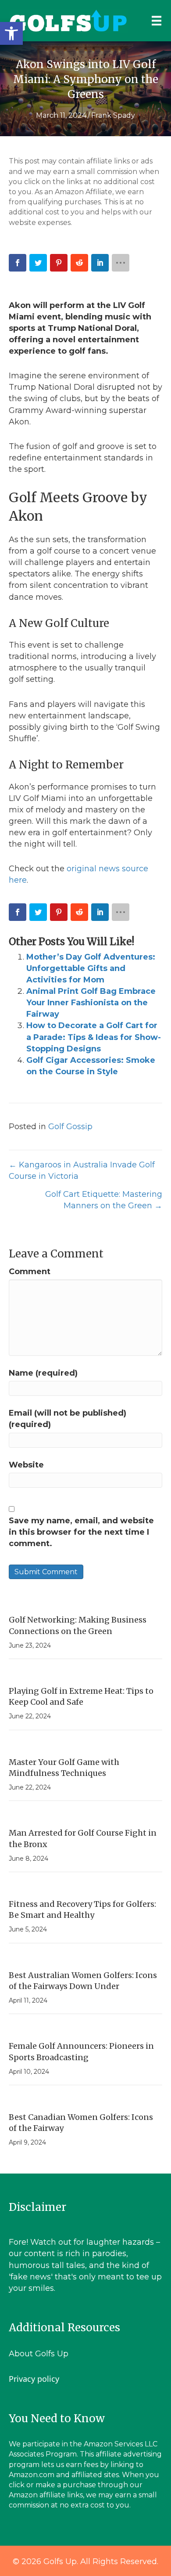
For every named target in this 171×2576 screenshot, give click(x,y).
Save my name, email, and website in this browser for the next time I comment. (81, 1532)
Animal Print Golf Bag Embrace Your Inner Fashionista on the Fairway (91, 1003)
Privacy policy (34, 2379)
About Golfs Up (39, 2354)
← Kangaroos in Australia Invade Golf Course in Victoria (82, 1170)
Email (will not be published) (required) (68, 1419)
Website (26, 1465)
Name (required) (43, 1373)
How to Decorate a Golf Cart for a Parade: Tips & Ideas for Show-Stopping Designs (94, 1037)
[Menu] (157, 21)
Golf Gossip (70, 1127)
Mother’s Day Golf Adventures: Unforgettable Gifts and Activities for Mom (91, 968)
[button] (11, 33)
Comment (30, 1272)
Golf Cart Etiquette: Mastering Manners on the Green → (104, 1200)
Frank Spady (113, 115)
